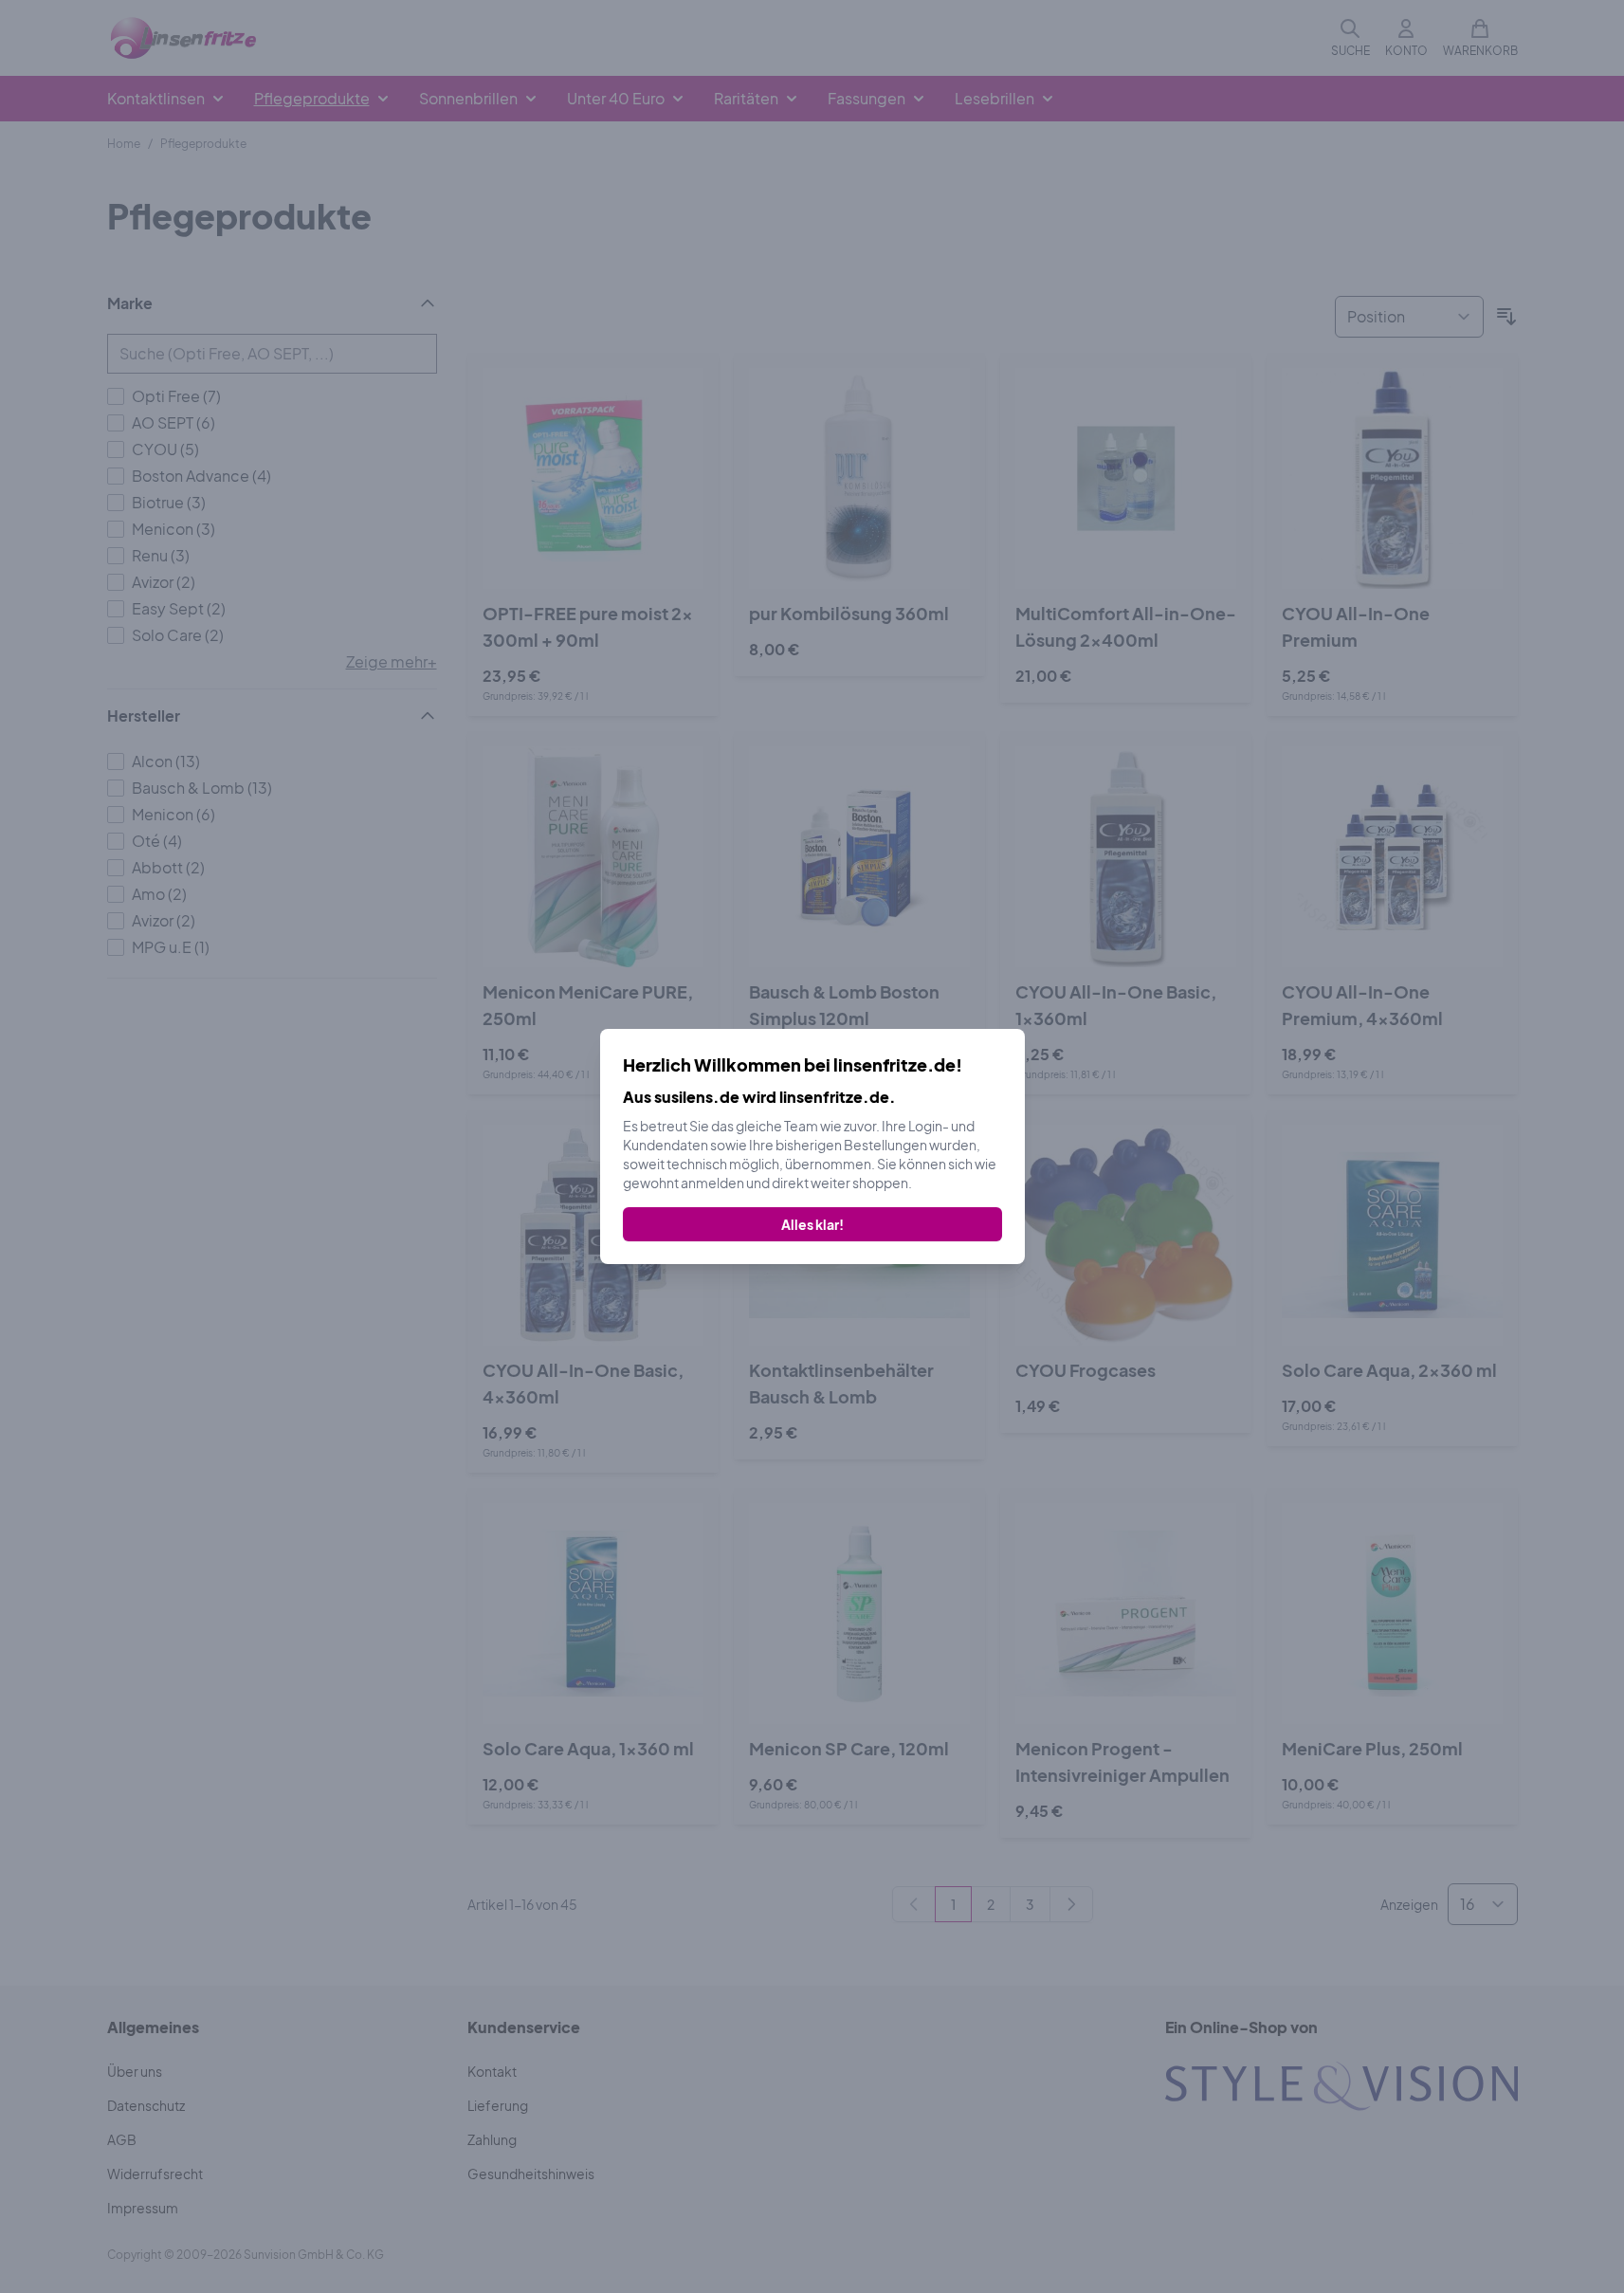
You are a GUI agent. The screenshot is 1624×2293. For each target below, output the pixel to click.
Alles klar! (812, 1224)
